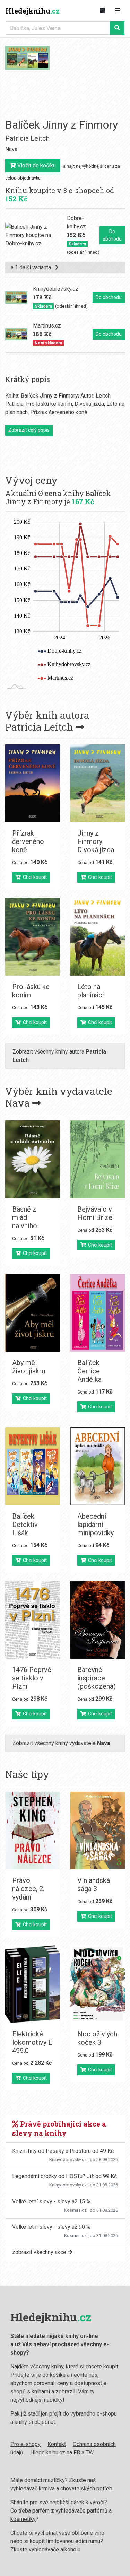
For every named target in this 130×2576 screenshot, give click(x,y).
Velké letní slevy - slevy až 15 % (51, 2202)
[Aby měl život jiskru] (33, 1313)
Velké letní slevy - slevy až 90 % (51, 2227)
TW (90, 2452)
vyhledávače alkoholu (55, 2549)
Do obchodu (112, 235)
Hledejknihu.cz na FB (55, 2452)
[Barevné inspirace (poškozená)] (98, 1620)
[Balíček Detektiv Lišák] (33, 1466)
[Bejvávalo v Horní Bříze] (98, 1159)
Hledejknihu (33, 11)
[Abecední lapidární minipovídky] (98, 1466)
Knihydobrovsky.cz (68, 2160)
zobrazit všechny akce (40, 2252)
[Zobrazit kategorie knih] (102, 11)
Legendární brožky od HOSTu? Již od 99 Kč (64, 2176)
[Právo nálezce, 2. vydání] (33, 1831)
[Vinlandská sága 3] (98, 1831)
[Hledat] (117, 28)
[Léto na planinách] (98, 937)
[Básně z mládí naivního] (33, 1159)
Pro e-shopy (25, 2444)
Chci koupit (34, 877)
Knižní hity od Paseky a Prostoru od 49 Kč (63, 2151)
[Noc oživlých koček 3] (98, 1984)
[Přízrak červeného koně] (33, 783)
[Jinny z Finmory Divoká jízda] (98, 783)
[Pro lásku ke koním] (33, 937)
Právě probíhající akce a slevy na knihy (59, 2128)
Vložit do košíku (36, 165)
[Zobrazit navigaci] (118, 11)
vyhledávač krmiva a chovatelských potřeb (61, 2488)
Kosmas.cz (75, 2210)
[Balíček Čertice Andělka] (98, 1313)
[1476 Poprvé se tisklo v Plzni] (33, 1620)
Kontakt (57, 2444)
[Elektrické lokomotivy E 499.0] (33, 1984)
